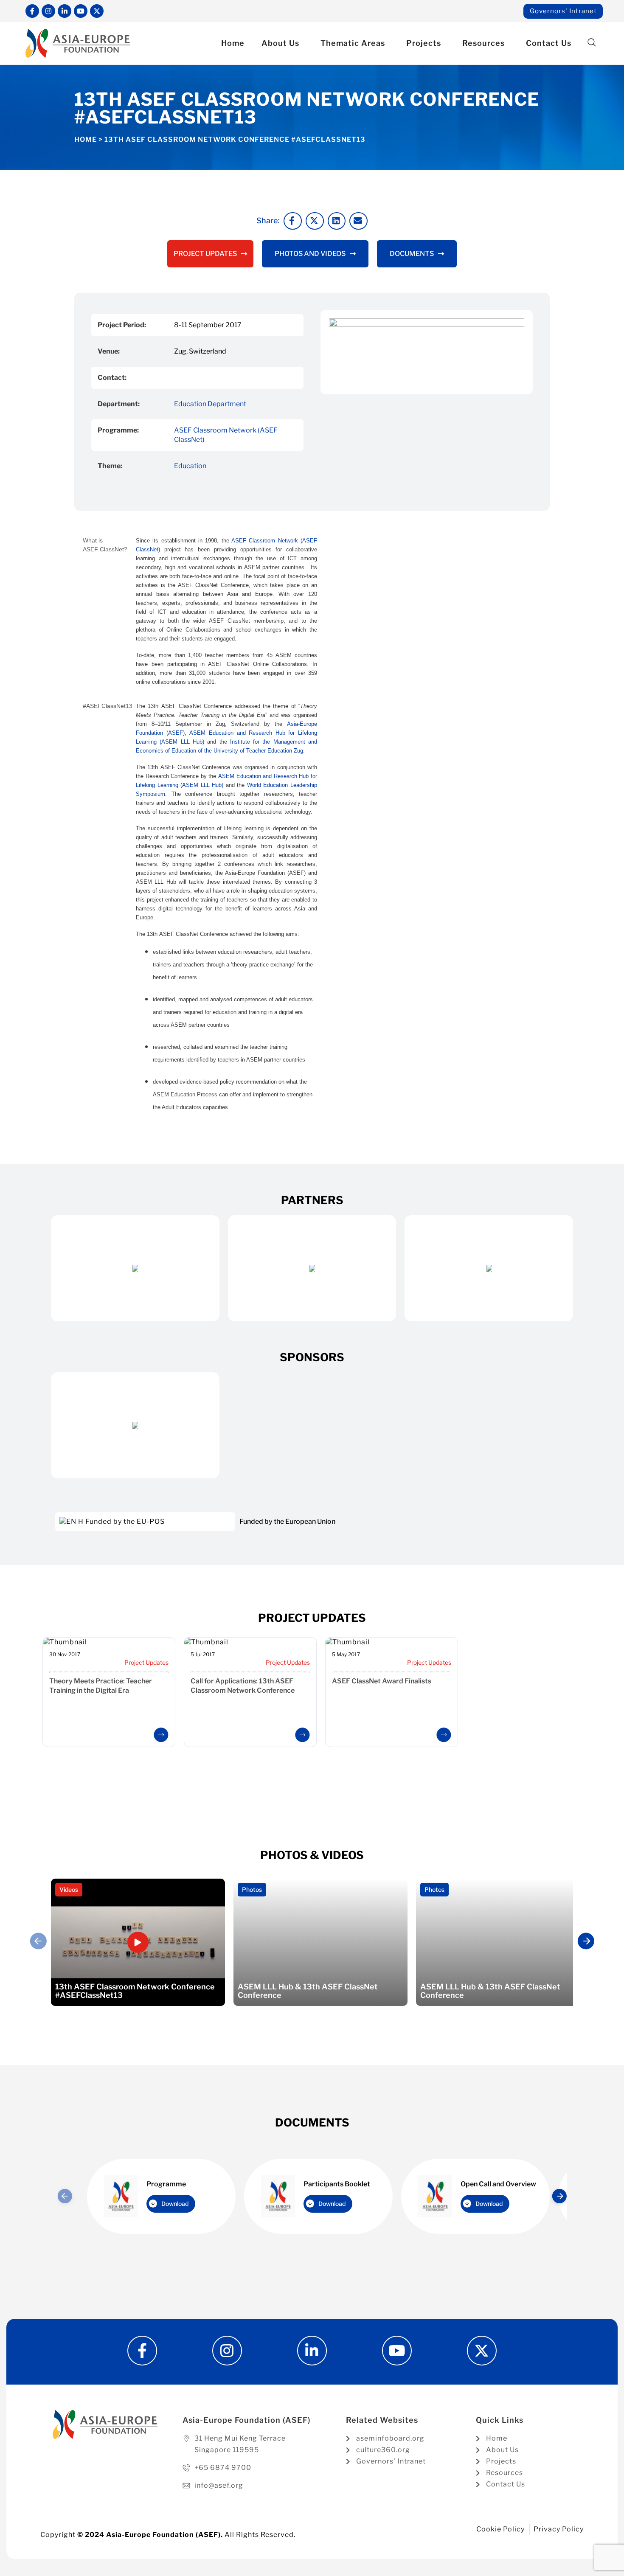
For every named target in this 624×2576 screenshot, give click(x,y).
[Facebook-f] (32, 11)
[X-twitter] (97, 11)
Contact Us (549, 43)
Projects (424, 43)
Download (175, 2204)
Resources (483, 43)
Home (233, 43)
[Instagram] (48, 11)
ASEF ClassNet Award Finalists (382, 1681)
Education (190, 466)
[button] (592, 43)
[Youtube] (81, 11)
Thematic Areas (353, 43)
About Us (280, 43)
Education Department (210, 404)
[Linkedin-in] (65, 11)
